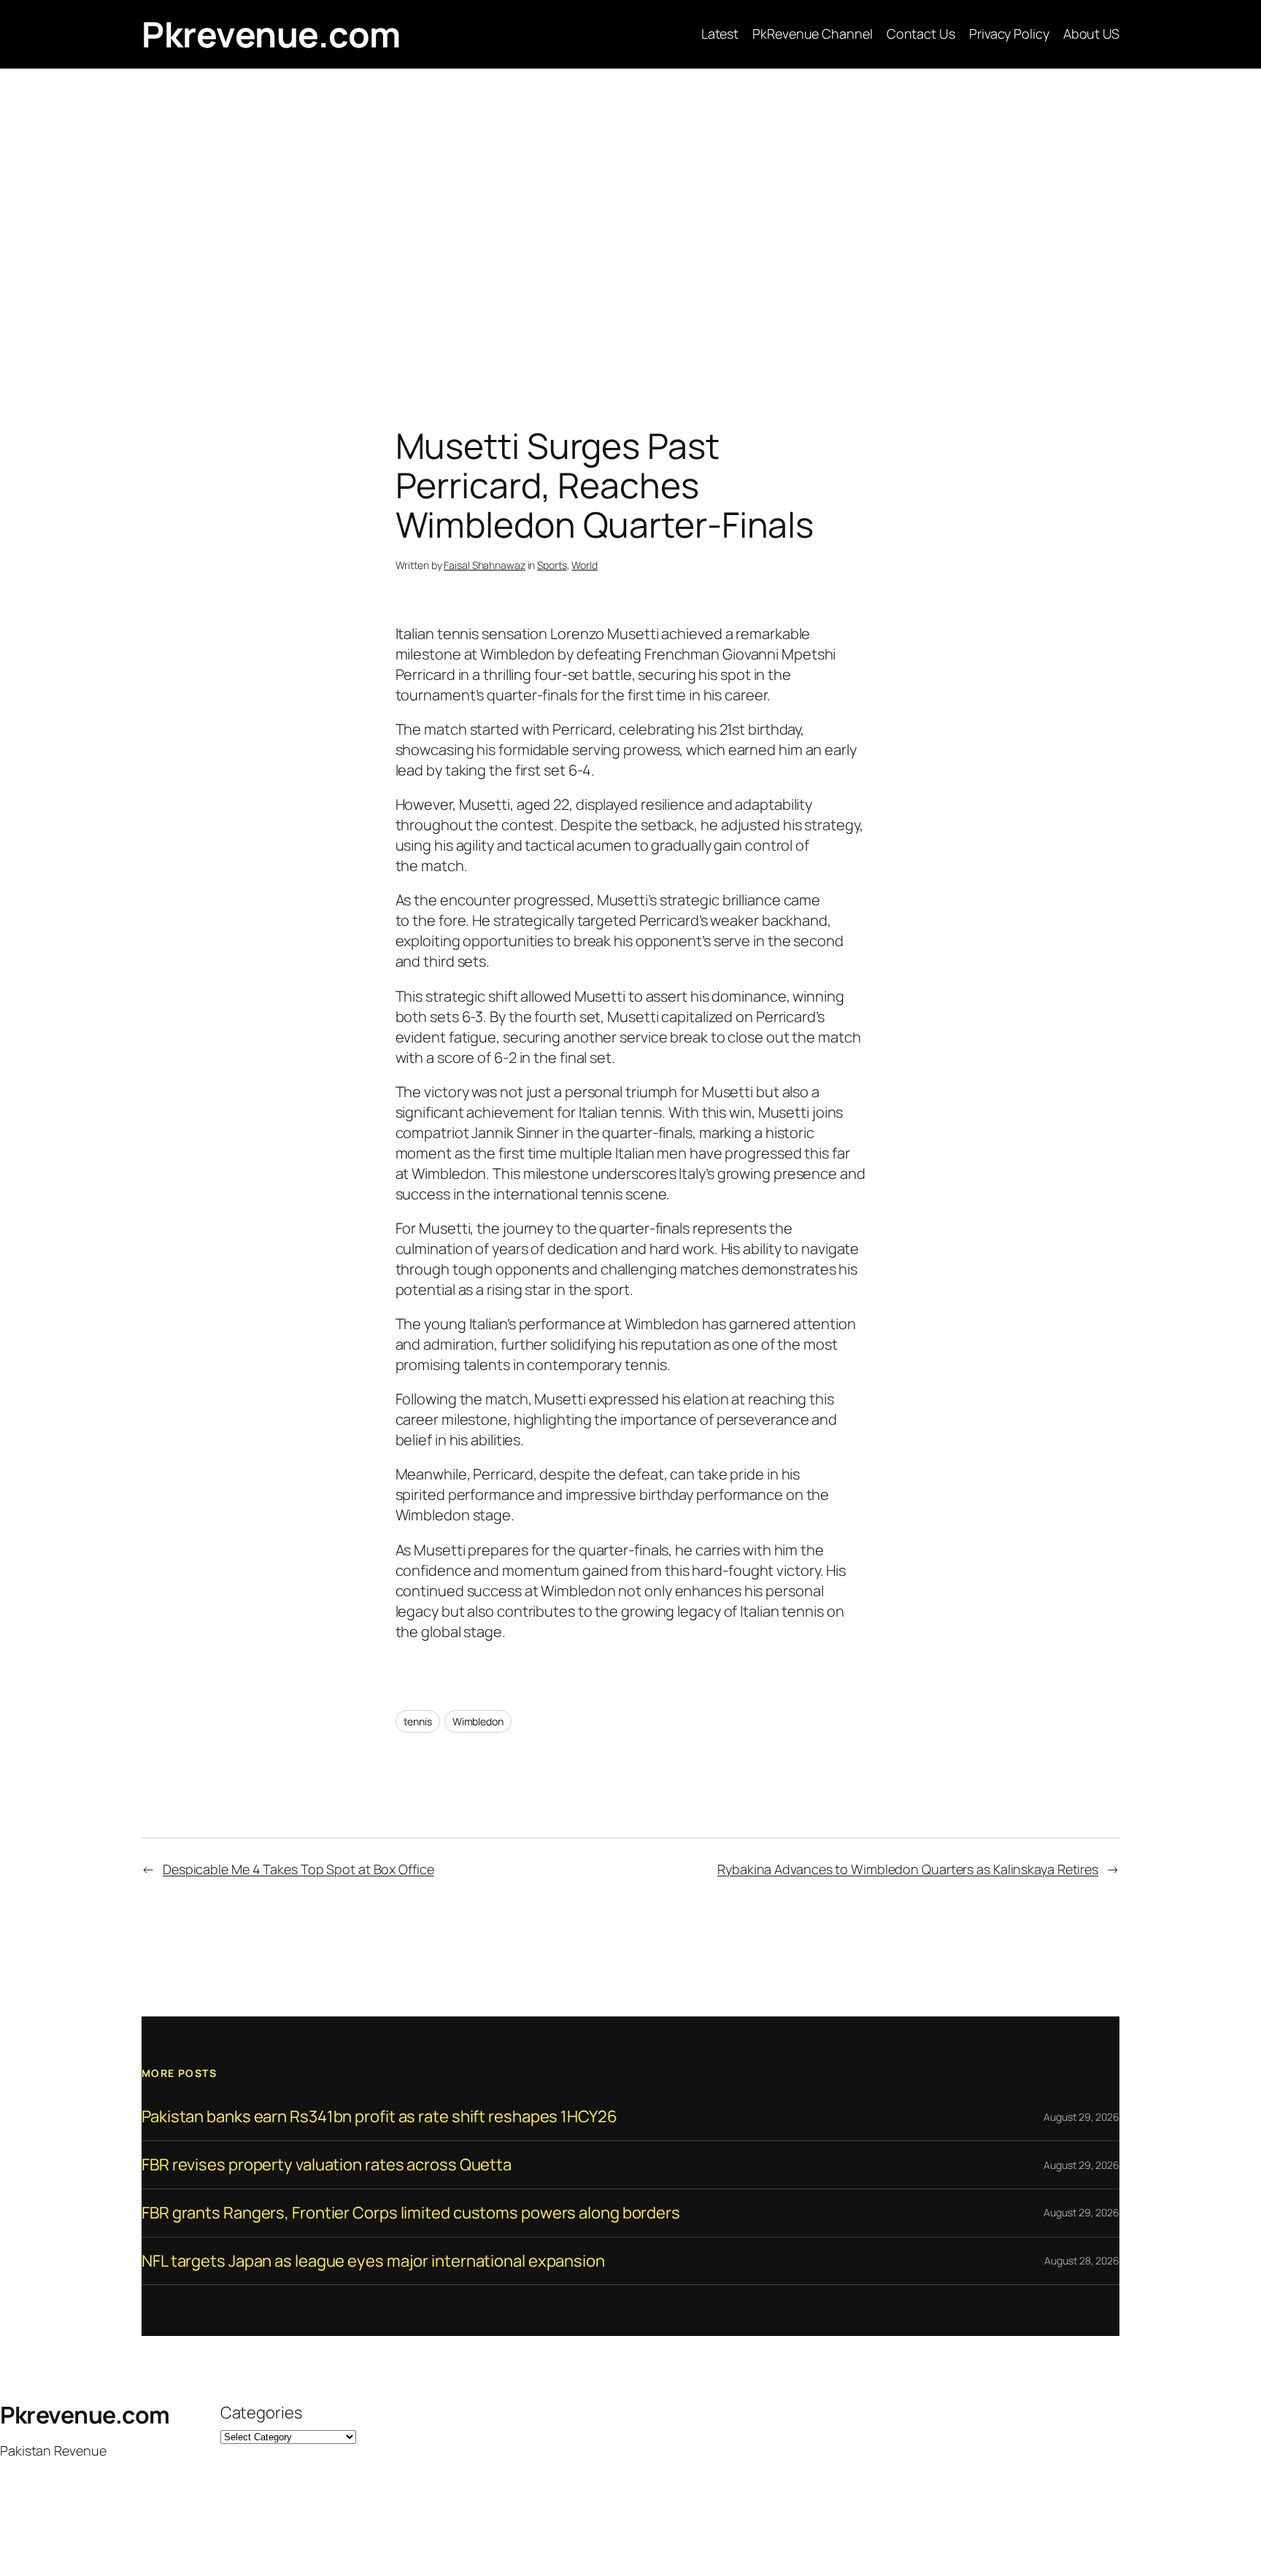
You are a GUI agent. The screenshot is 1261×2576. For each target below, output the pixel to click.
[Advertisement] (630, 222)
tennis (418, 1721)
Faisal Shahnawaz (484, 565)
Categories (261, 2413)
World (585, 565)
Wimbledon (478, 1721)
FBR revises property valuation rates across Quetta (327, 2165)
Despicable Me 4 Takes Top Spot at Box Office (298, 1869)
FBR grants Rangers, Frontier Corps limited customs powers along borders (411, 2213)
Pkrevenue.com (271, 34)
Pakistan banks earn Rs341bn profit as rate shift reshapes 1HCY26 (379, 2117)
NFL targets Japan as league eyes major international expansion (373, 2261)
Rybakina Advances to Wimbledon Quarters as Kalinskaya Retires (908, 1869)
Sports (552, 565)
